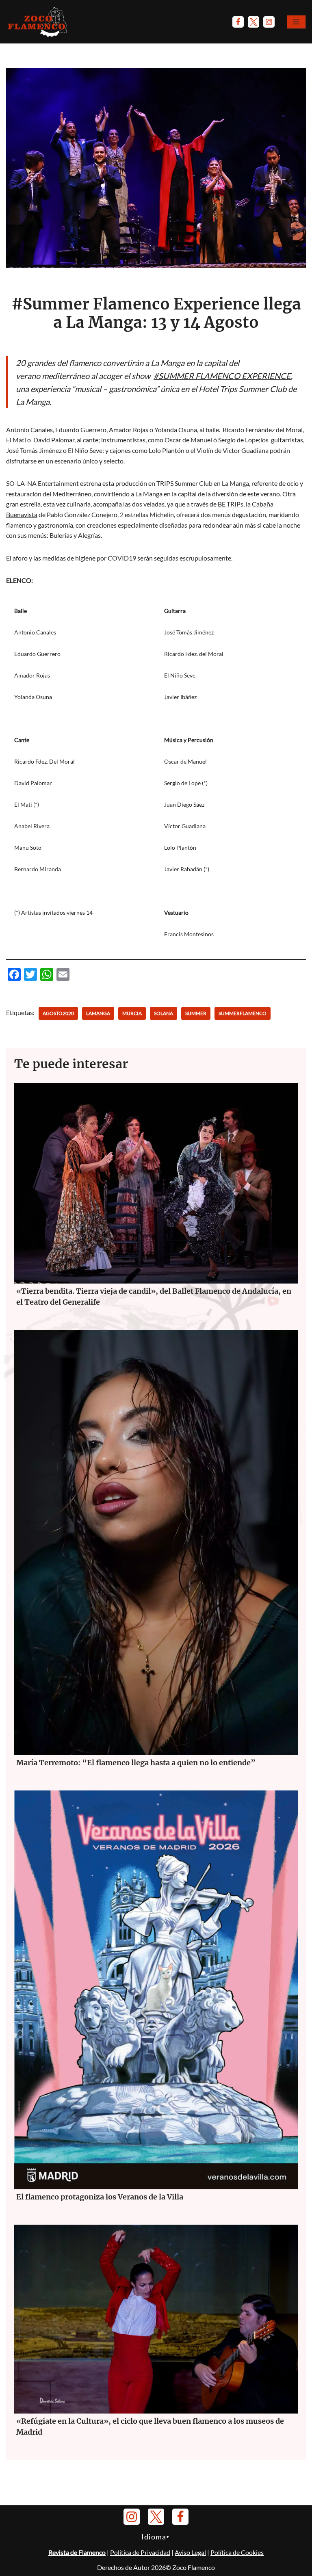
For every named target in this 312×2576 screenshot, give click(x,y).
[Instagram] (269, 22)
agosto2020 (58, 1013)
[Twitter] (253, 22)
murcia (132, 1013)
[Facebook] (238, 22)
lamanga (98, 1013)
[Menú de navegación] (296, 22)
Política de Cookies (237, 2552)
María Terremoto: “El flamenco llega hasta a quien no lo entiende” (136, 1763)
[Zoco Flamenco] (39, 22)
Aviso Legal (190, 2552)
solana (164, 1013)
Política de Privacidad (140, 2552)
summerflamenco (243, 1013)
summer (196, 1013)
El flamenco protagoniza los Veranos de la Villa (101, 2197)
